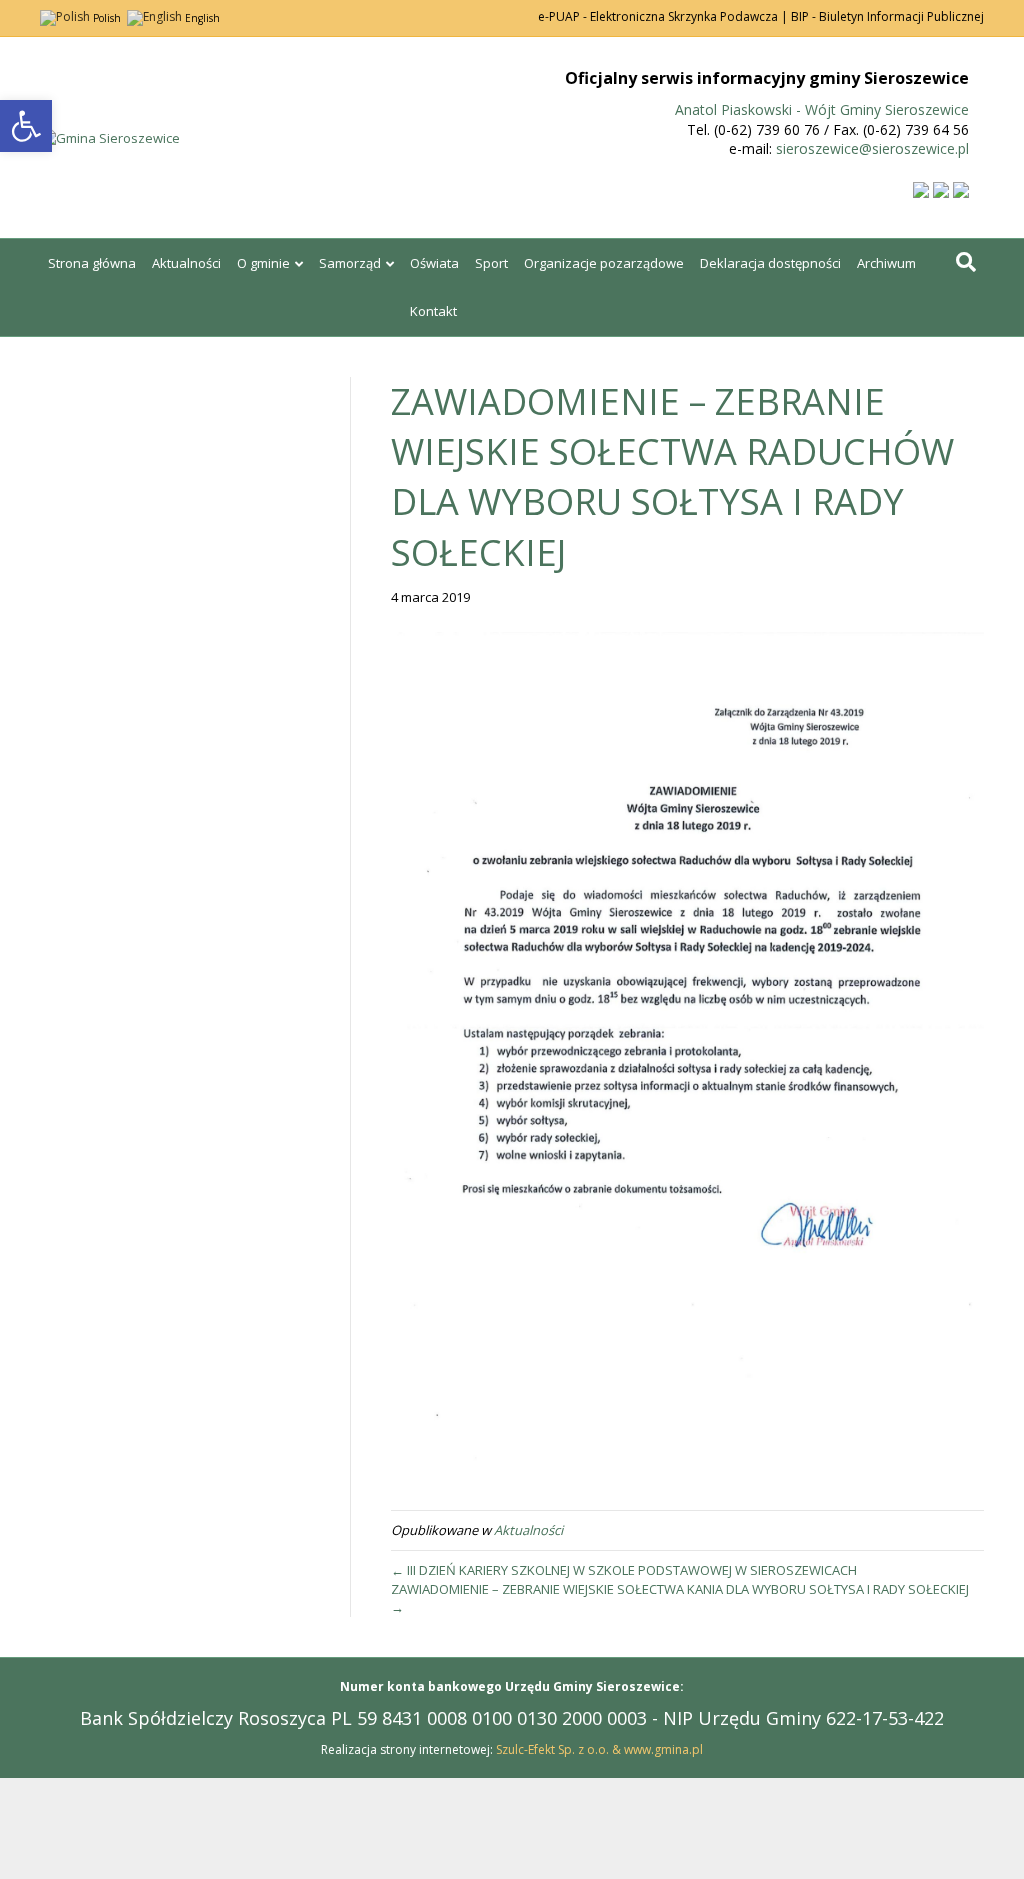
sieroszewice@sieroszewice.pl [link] (872, 148)
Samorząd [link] (350, 263)
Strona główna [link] (92, 263)
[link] (26, 126)
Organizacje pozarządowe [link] (604, 263)
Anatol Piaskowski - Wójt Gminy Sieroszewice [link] (822, 109)
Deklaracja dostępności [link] (770, 263)
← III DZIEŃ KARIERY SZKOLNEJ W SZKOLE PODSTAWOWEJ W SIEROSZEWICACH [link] (624, 1570)
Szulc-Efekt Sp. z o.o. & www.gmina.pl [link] (599, 1749)
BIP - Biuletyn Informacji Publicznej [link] (887, 16)
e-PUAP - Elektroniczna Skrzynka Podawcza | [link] (663, 16)
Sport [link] (491, 263)
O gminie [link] (263, 263)
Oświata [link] (434, 263)
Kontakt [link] (433, 311)
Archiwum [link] (886, 263)
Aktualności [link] (186, 263)
